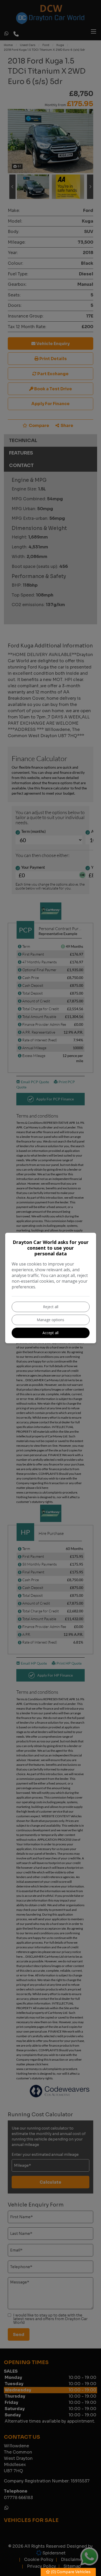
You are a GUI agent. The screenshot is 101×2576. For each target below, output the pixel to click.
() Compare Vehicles (70, 2572)
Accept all (51, 1333)
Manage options (51, 1320)
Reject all (51, 1307)
